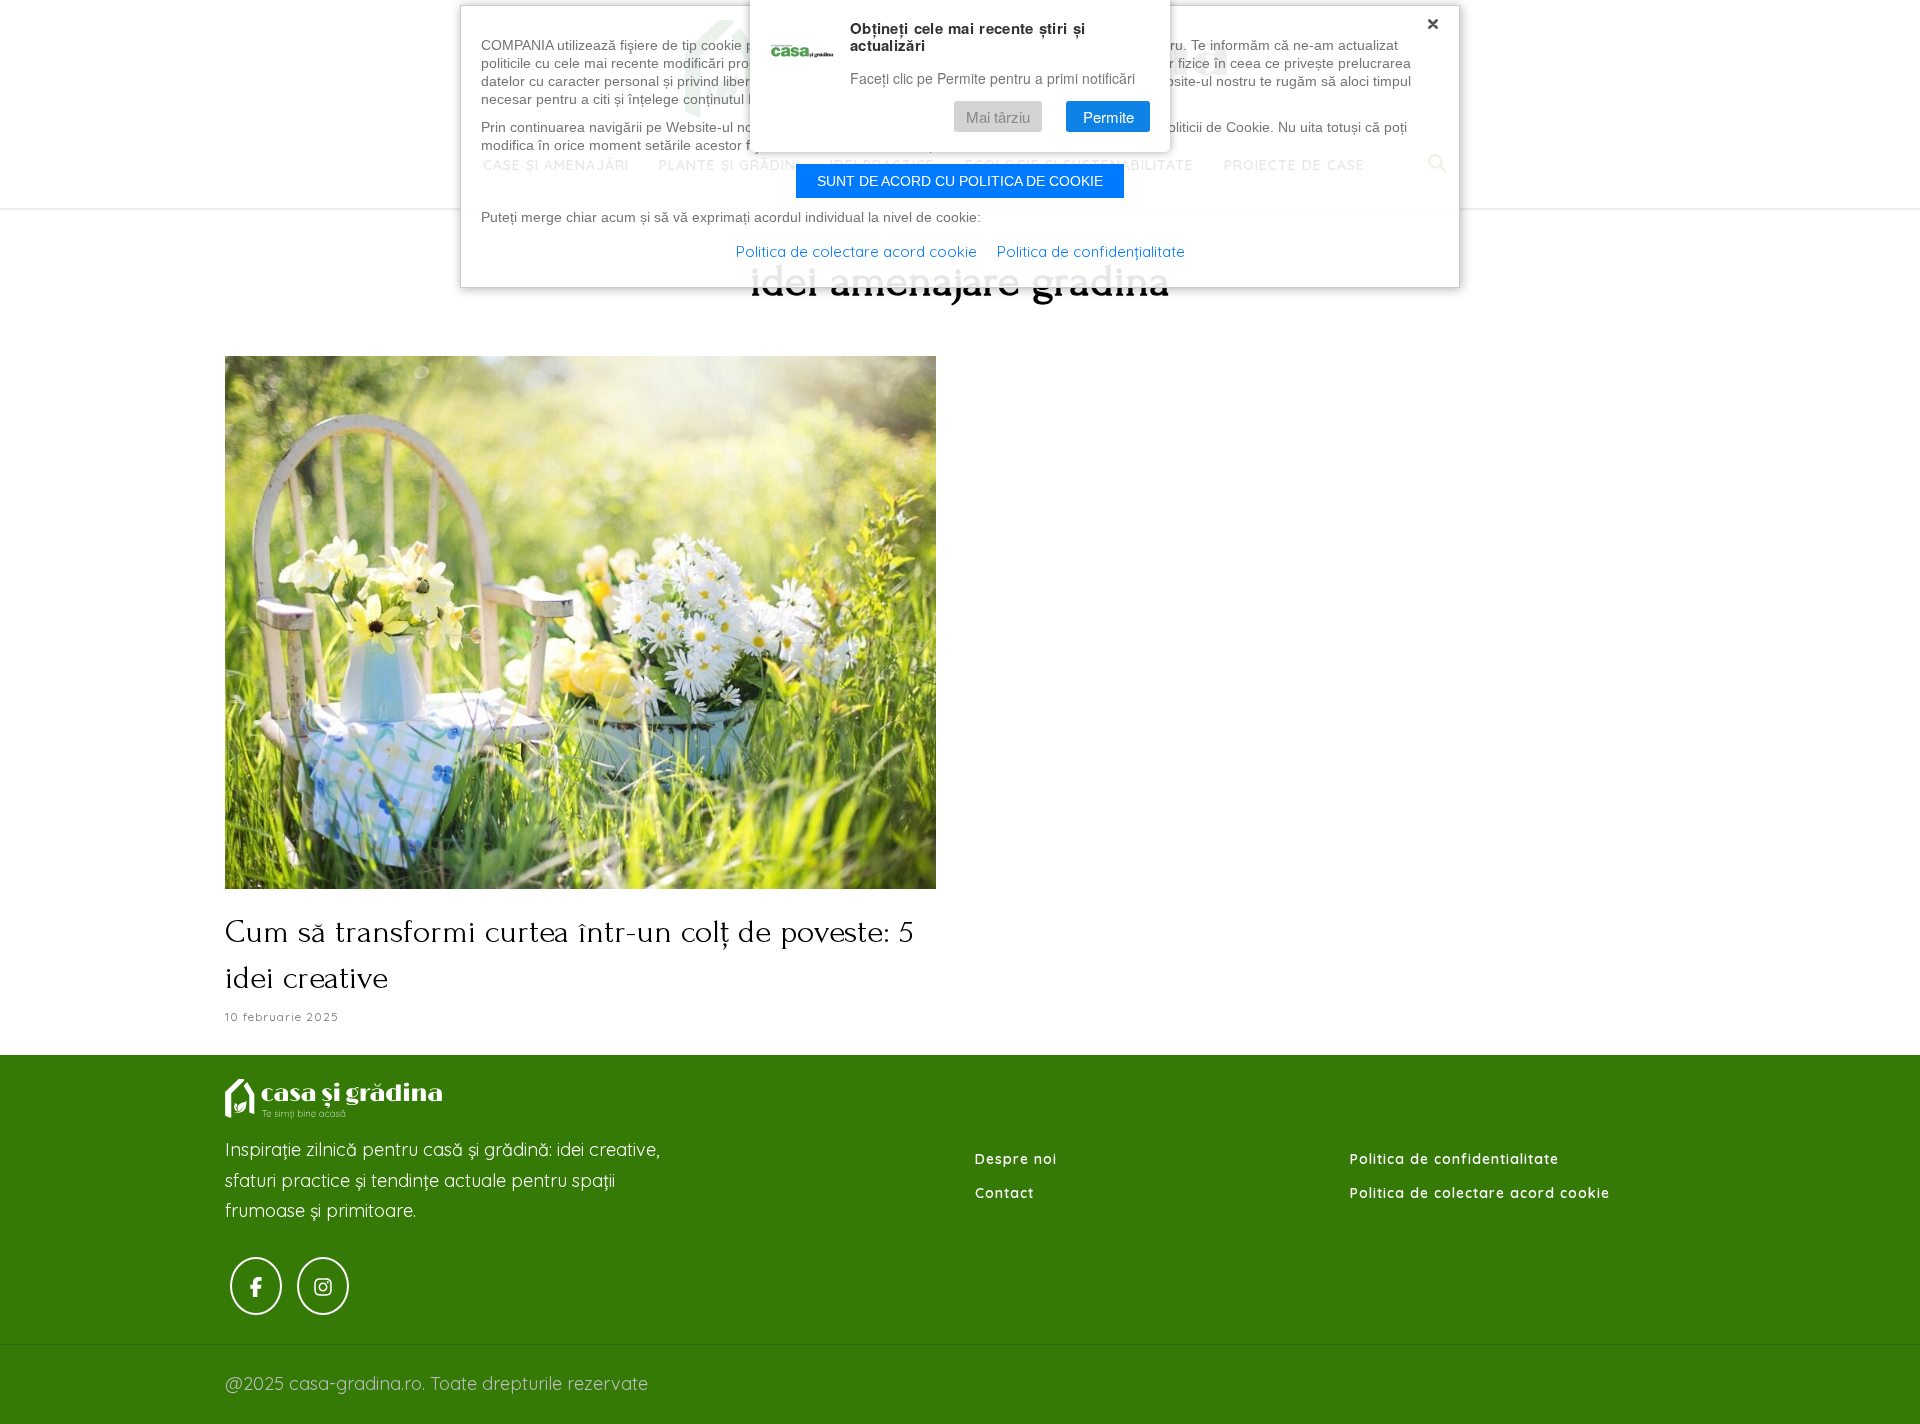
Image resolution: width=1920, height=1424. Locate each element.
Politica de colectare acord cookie (1480, 1193)
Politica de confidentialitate (1454, 1159)
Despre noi (1016, 1159)
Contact (1004, 1193)
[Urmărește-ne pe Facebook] (256, 1286)
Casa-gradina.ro (335, 1099)
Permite (1108, 116)
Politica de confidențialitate (1091, 251)
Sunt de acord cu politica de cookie (960, 181)
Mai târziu (998, 116)
